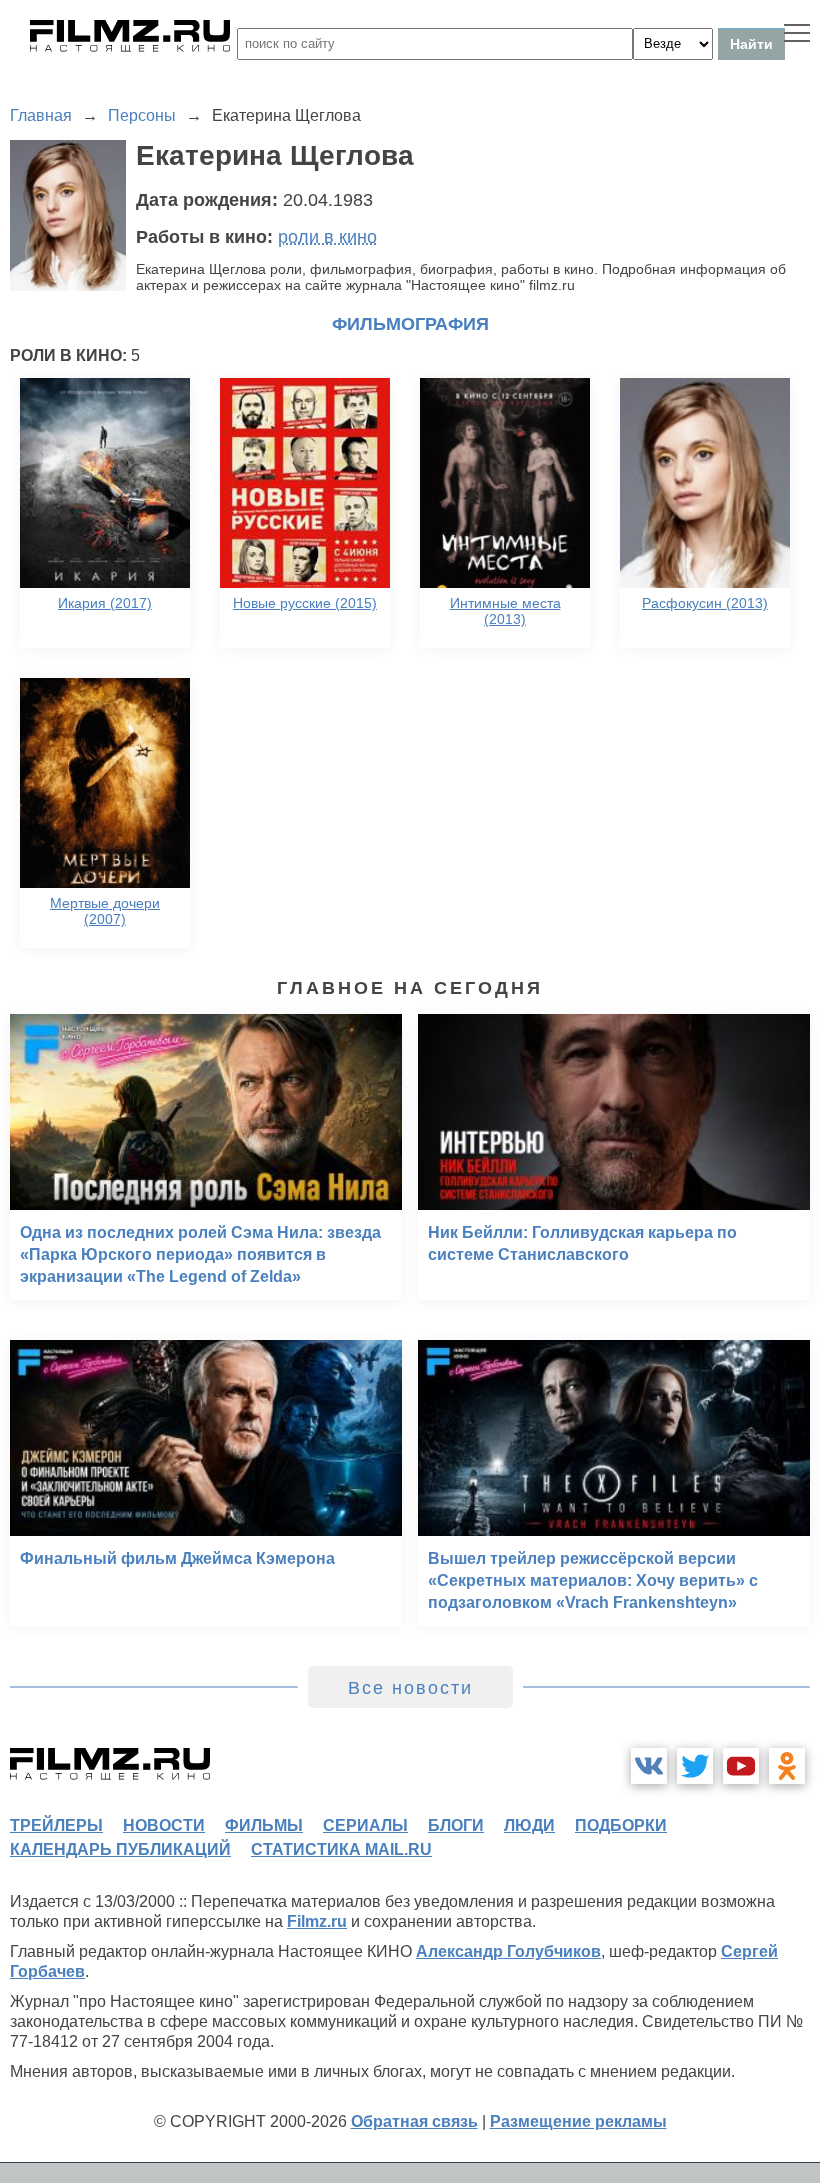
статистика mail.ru (341, 1849)
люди (529, 1825)
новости (164, 1825)
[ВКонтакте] (649, 1766)
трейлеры (56, 1825)
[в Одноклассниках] (787, 1766)
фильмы (264, 1825)
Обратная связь (414, 2121)
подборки (621, 1825)
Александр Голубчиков (508, 1951)
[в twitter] (695, 1766)
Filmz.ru (317, 1921)
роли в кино (327, 237)
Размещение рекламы (578, 2121)
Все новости (410, 1688)
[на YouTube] (741, 1766)
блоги (456, 1825)
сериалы (365, 1825)
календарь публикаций (120, 1849)
